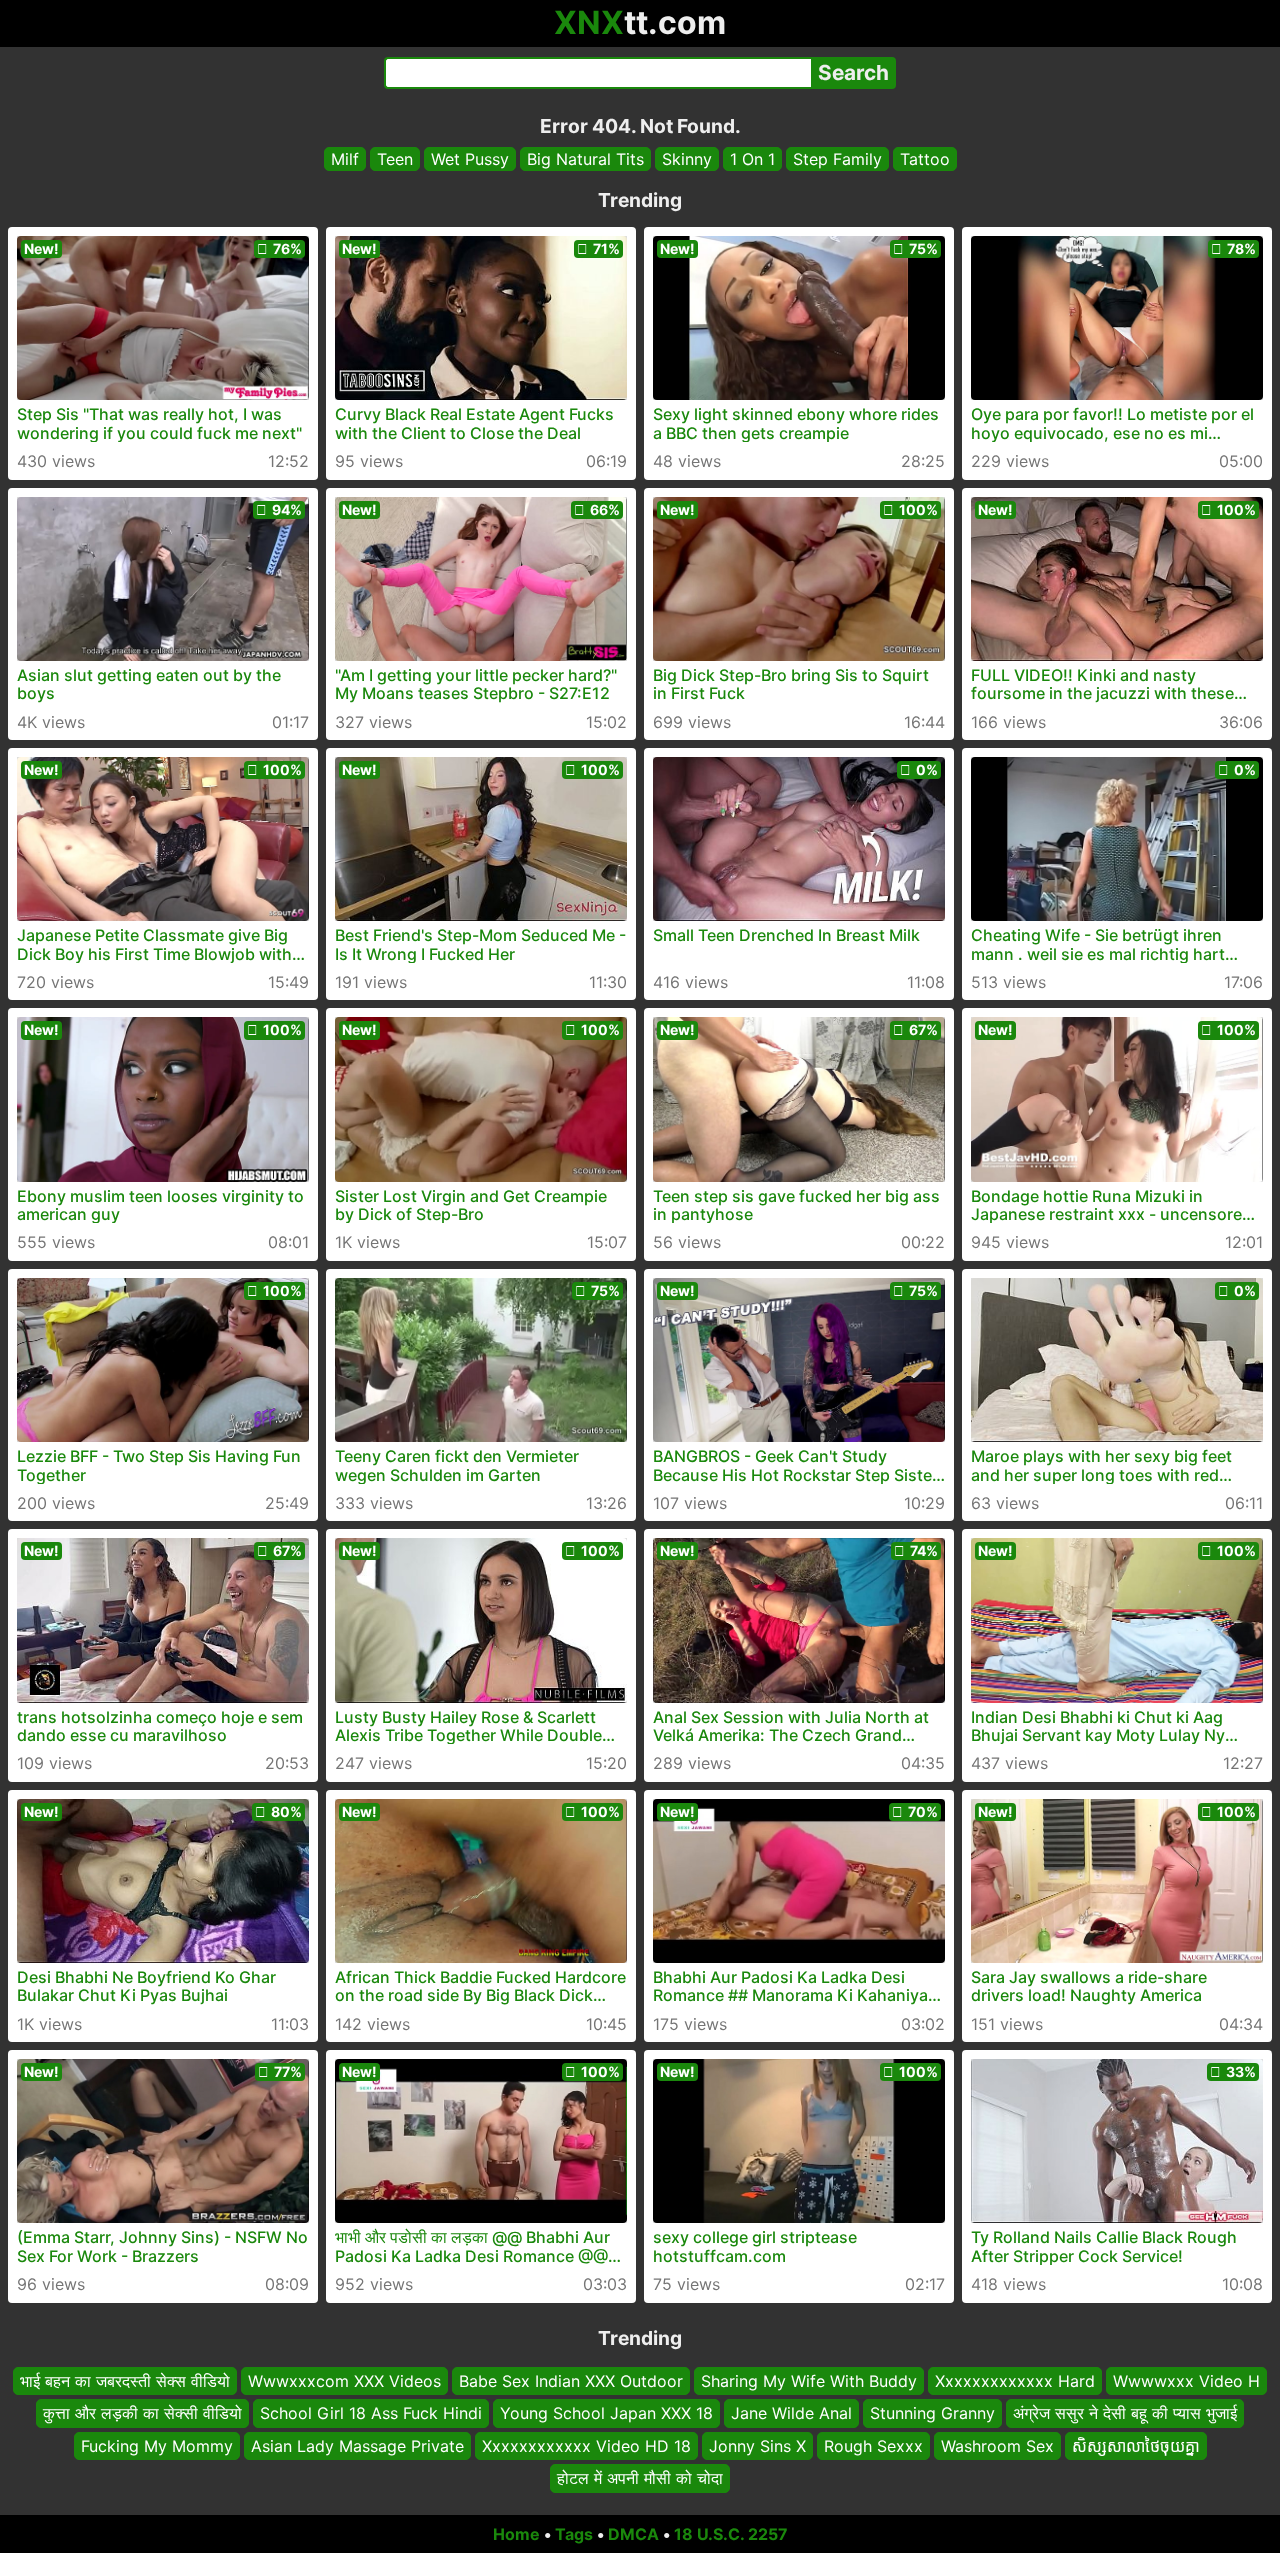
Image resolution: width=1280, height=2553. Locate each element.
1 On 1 (752, 159)
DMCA (633, 2534)
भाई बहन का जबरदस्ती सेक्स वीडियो (125, 2381)
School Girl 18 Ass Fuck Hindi (371, 2413)
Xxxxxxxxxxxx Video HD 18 (586, 2445)
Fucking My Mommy (157, 2445)
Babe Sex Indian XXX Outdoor (571, 2381)
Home (516, 2534)
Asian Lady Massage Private (357, 2445)
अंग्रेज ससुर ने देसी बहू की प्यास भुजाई (1125, 2413)
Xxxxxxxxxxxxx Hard (1015, 2381)
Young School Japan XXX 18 (606, 2413)
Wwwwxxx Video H (1186, 2381)
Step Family (837, 159)
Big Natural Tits (585, 159)
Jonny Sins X (757, 2445)
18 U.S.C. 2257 (731, 2534)
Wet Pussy (470, 159)
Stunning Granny (932, 2413)
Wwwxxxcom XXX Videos (344, 2381)
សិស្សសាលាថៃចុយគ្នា (1136, 2445)
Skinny (687, 159)
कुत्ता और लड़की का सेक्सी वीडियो (142, 2413)
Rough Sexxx (873, 2445)
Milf (345, 159)
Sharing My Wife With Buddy (809, 2381)
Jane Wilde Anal (791, 2413)
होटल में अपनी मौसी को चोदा (640, 2478)
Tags (574, 2534)
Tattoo (925, 159)
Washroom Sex (997, 2445)
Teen (395, 159)
